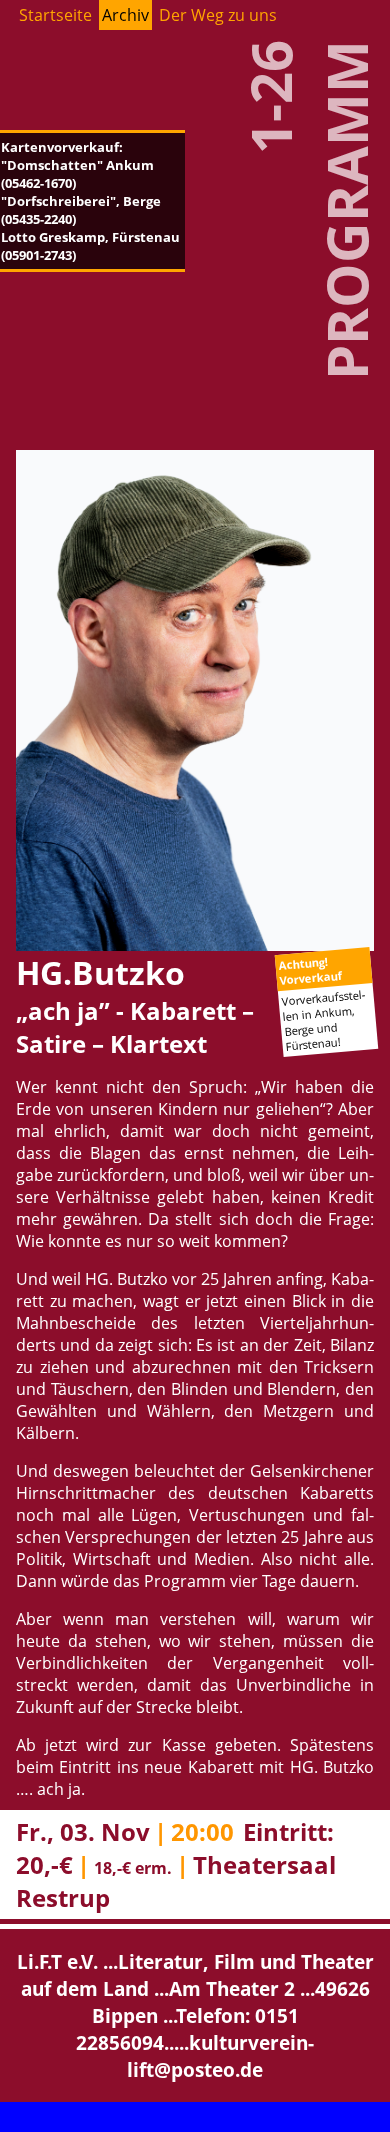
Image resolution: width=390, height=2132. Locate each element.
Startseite (55, 15)
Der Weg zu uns (218, 15)
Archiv (125, 15)
